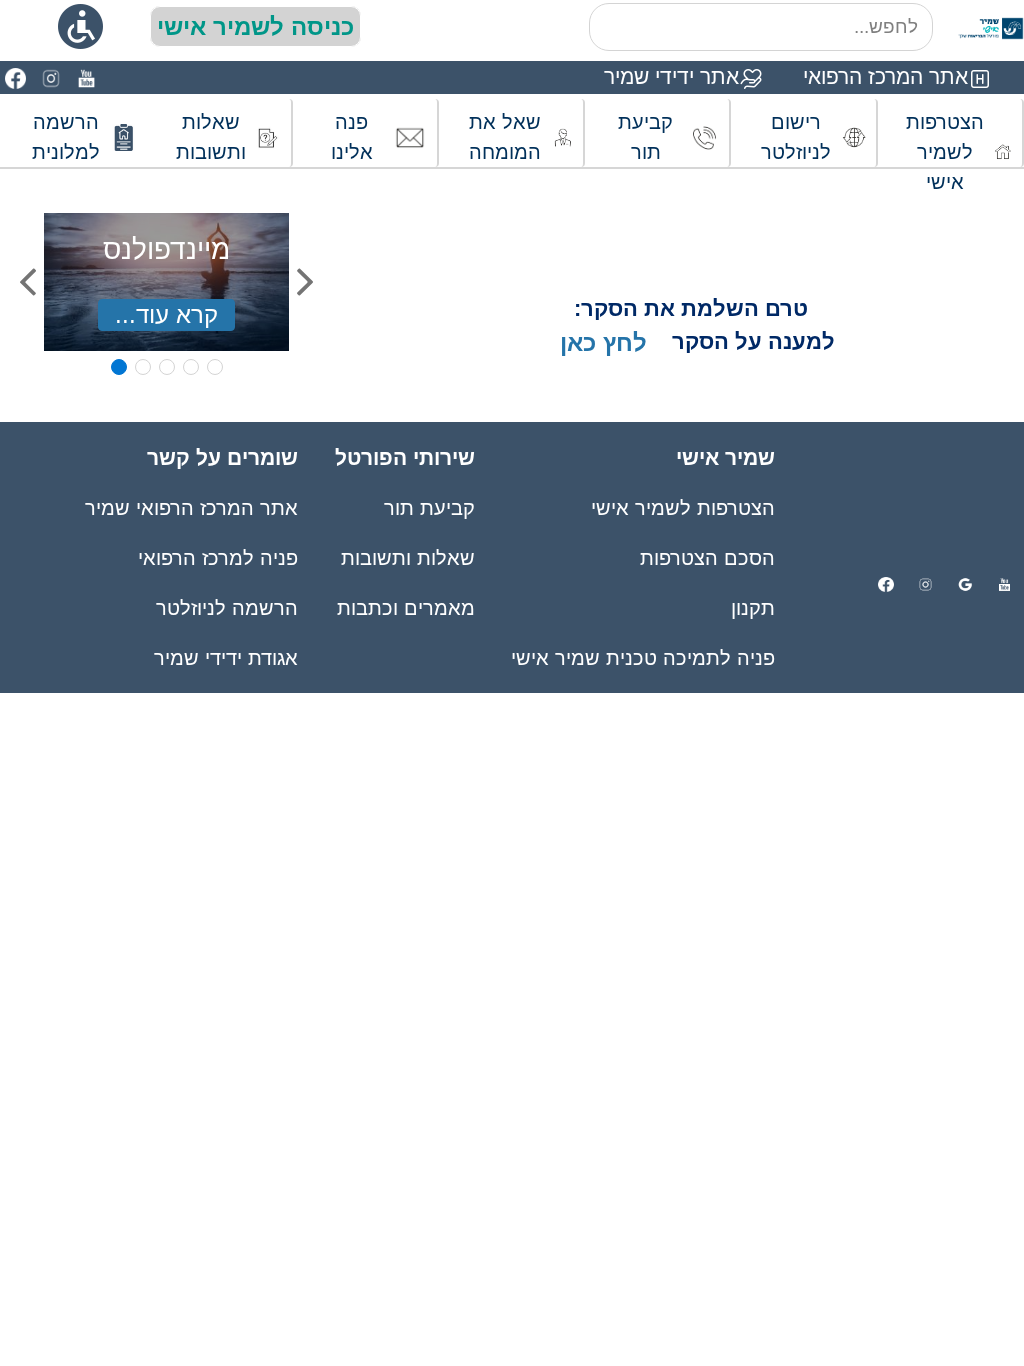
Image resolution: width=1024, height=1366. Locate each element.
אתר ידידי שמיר (671, 76)
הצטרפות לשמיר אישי (683, 508)
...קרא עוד (166, 314)
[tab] (119, 367)
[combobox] (761, 27)
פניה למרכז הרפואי (218, 558)
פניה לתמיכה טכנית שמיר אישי (643, 658)
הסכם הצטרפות (707, 558)
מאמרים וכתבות (405, 608)
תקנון (753, 608)
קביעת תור (429, 508)
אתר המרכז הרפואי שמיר (191, 508)
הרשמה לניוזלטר (227, 608)
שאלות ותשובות (407, 558)
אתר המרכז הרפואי (885, 76)
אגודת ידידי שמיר (226, 658)
